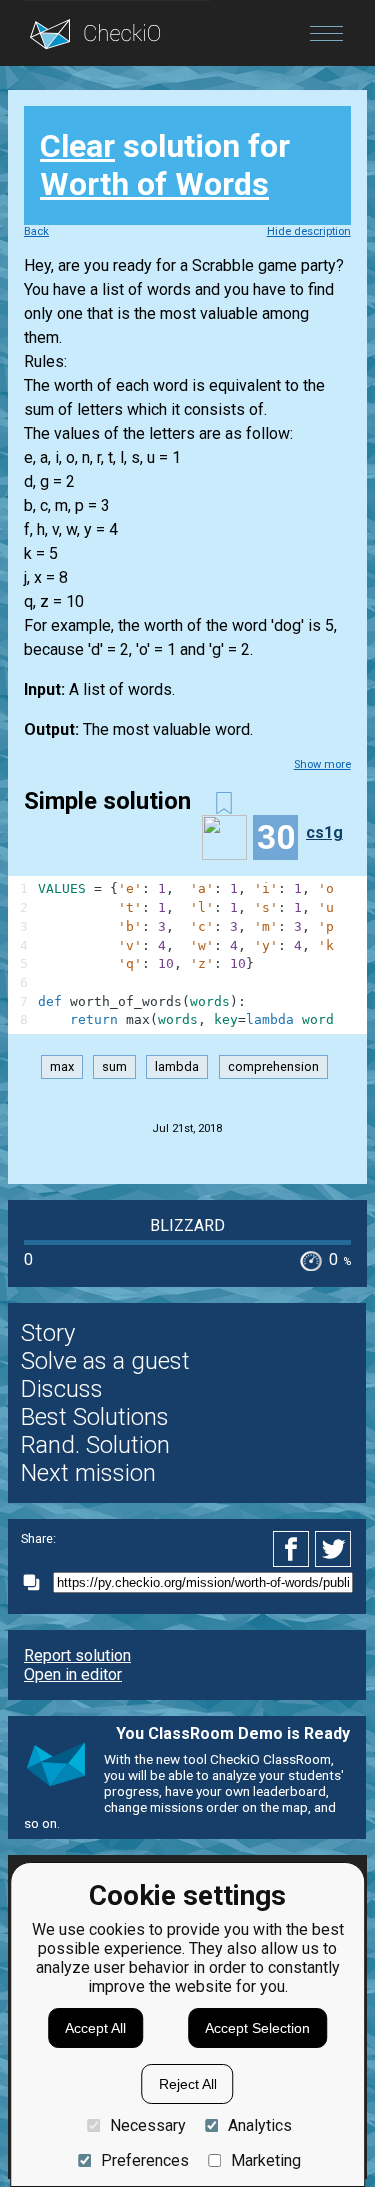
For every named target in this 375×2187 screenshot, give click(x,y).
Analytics (260, 2125)
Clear (77, 146)
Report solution (77, 1655)
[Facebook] (294, 1549)
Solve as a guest (105, 1361)
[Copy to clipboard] (37, 1582)
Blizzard (187, 1225)
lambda (177, 1066)
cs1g (324, 832)
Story (48, 1333)
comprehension (273, 1066)
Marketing (266, 2160)
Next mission (88, 1473)
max (62, 1066)
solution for (165, 165)
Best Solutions (95, 1417)
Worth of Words (154, 184)
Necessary (147, 2125)
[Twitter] (334, 1549)
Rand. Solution (95, 1445)
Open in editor (73, 1674)
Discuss (62, 1389)
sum (114, 1066)
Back (36, 231)
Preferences (144, 2160)
